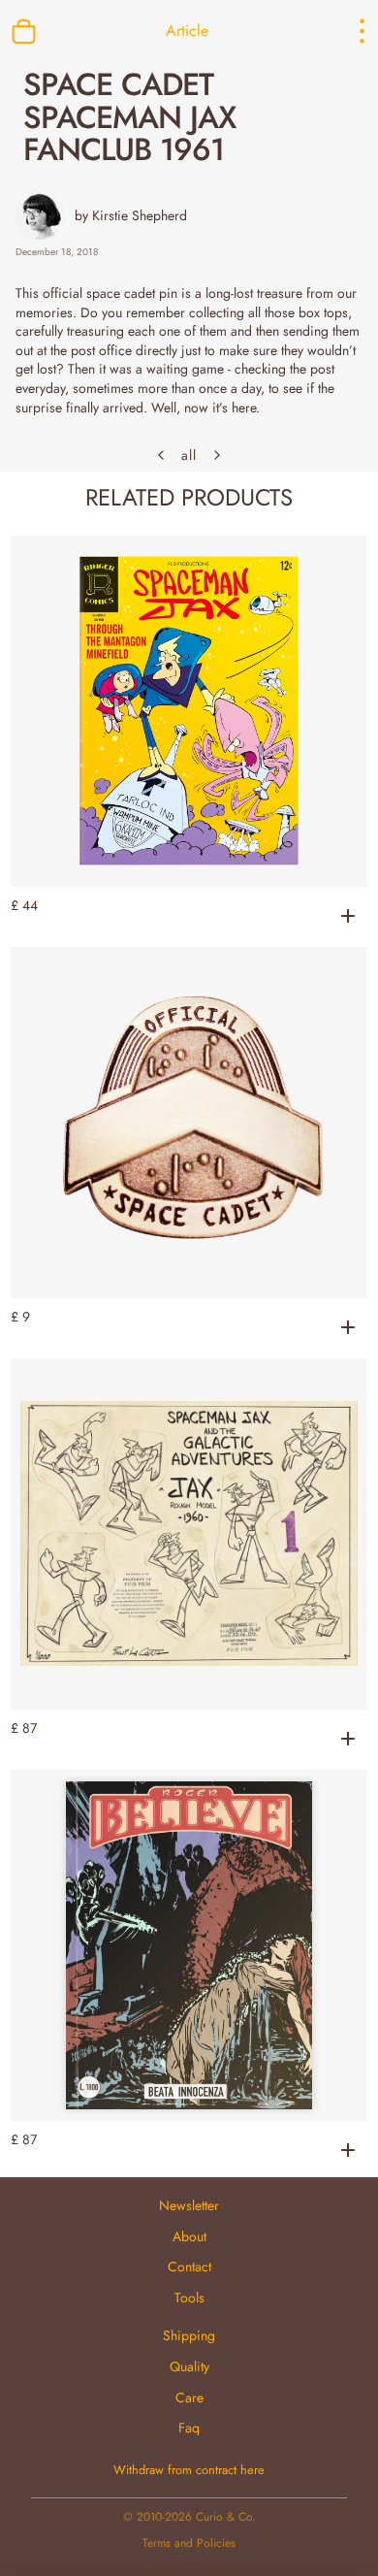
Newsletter (189, 2205)
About (189, 2236)
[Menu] (345, 31)
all (189, 456)
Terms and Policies (189, 2543)
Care (189, 2397)
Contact (189, 2266)
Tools (189, 2298)
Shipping (189, 2335)
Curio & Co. (226, 2517)
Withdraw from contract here (189, 2470)
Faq (189, 2428)
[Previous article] (161, 455)
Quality (189, 2366)
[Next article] (217, 455)
